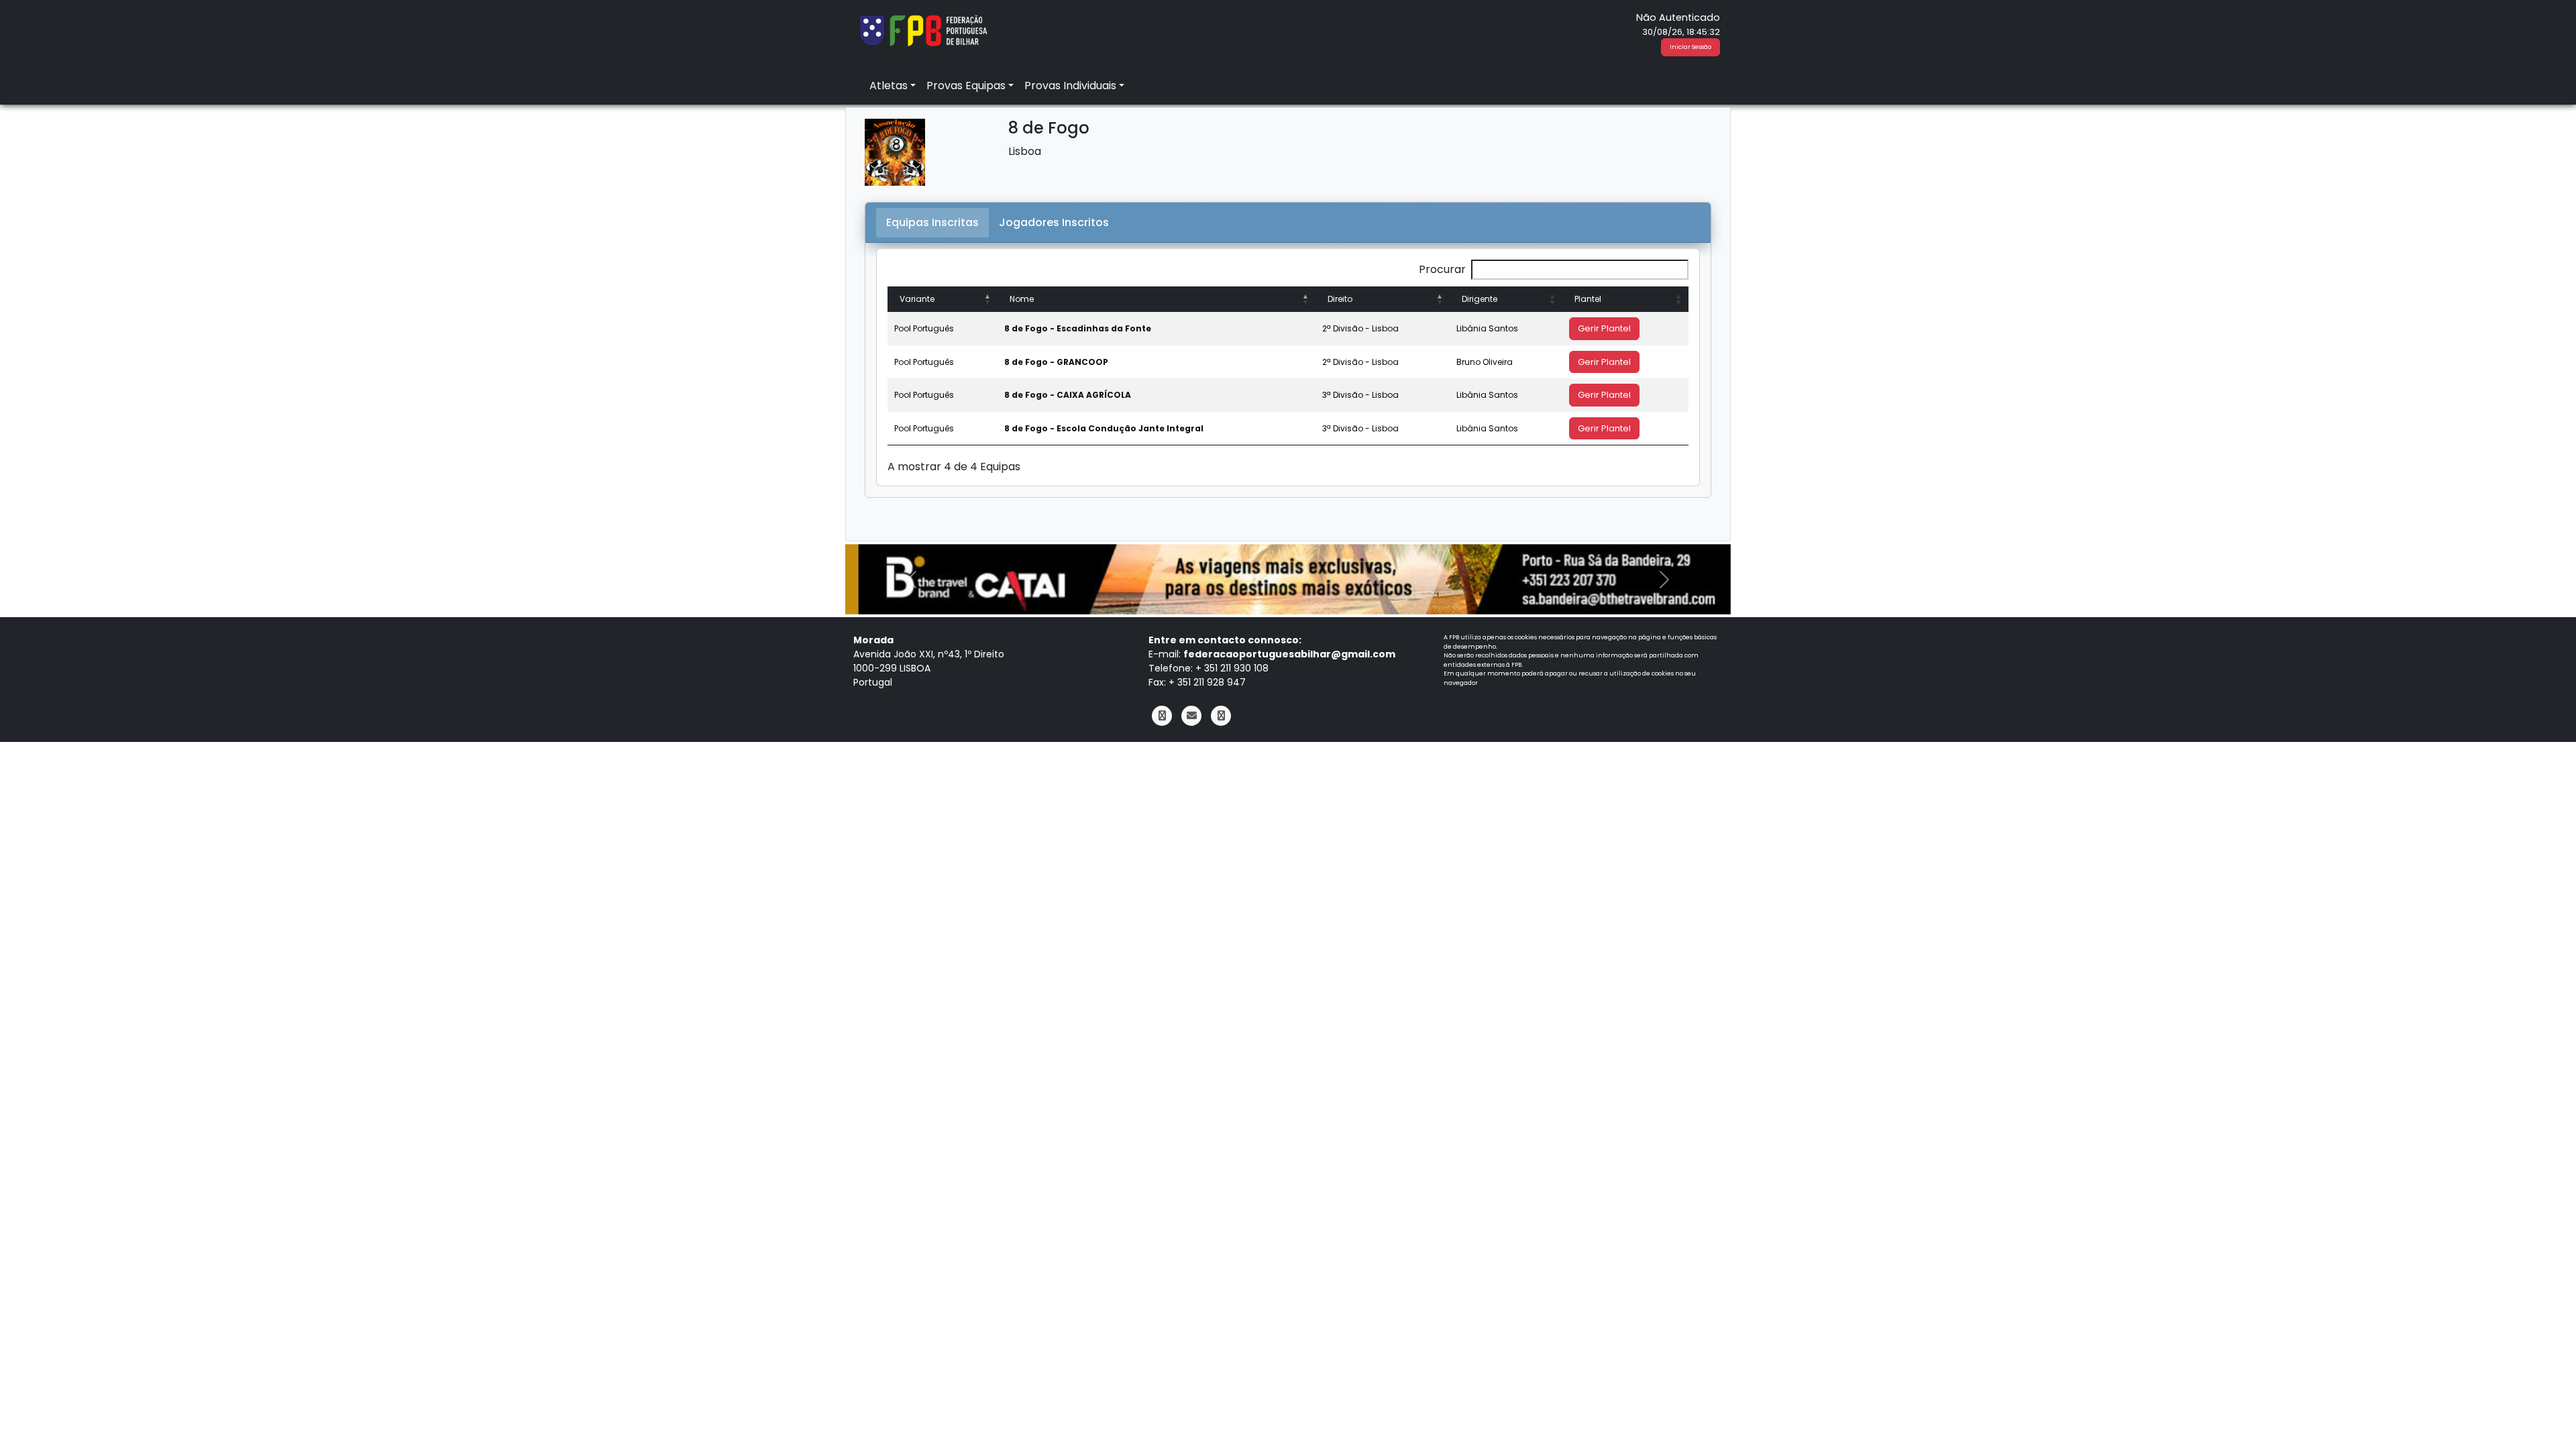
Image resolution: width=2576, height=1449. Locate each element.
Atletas (889, 86)
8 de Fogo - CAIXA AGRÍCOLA (1068, 395)
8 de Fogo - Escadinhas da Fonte (1078, 328)
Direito (1340, 299)
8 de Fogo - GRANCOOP (1056, 362)
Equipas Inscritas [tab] (932, 222)
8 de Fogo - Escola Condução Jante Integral (1104, 428)
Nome (1022, 299)
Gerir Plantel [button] (1604, 328)
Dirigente (1480, 299)
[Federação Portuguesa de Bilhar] (923, 29)
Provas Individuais (1070, 86)
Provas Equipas (966, 86)
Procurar (1442, 269)
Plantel (1588, 299)
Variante (917, 299)
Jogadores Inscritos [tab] (1054, 222)
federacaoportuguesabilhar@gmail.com (1289, 654)
